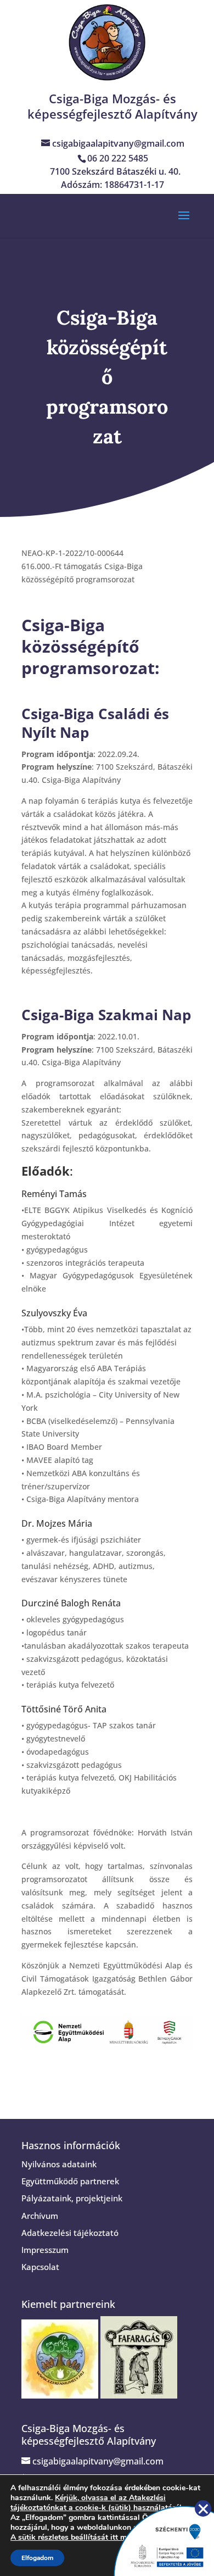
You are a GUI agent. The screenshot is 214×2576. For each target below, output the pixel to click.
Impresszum (45, 2250)
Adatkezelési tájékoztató (70, 2233)
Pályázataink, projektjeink (72, 2198)
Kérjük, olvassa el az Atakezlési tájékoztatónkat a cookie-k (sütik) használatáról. (97, 2503)
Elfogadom (37, 2558)
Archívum (40, 2216)
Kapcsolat (40, 2267)
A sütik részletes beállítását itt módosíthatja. (89, 2538)
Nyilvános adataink (59, 2164)
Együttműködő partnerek (70, 2181)
